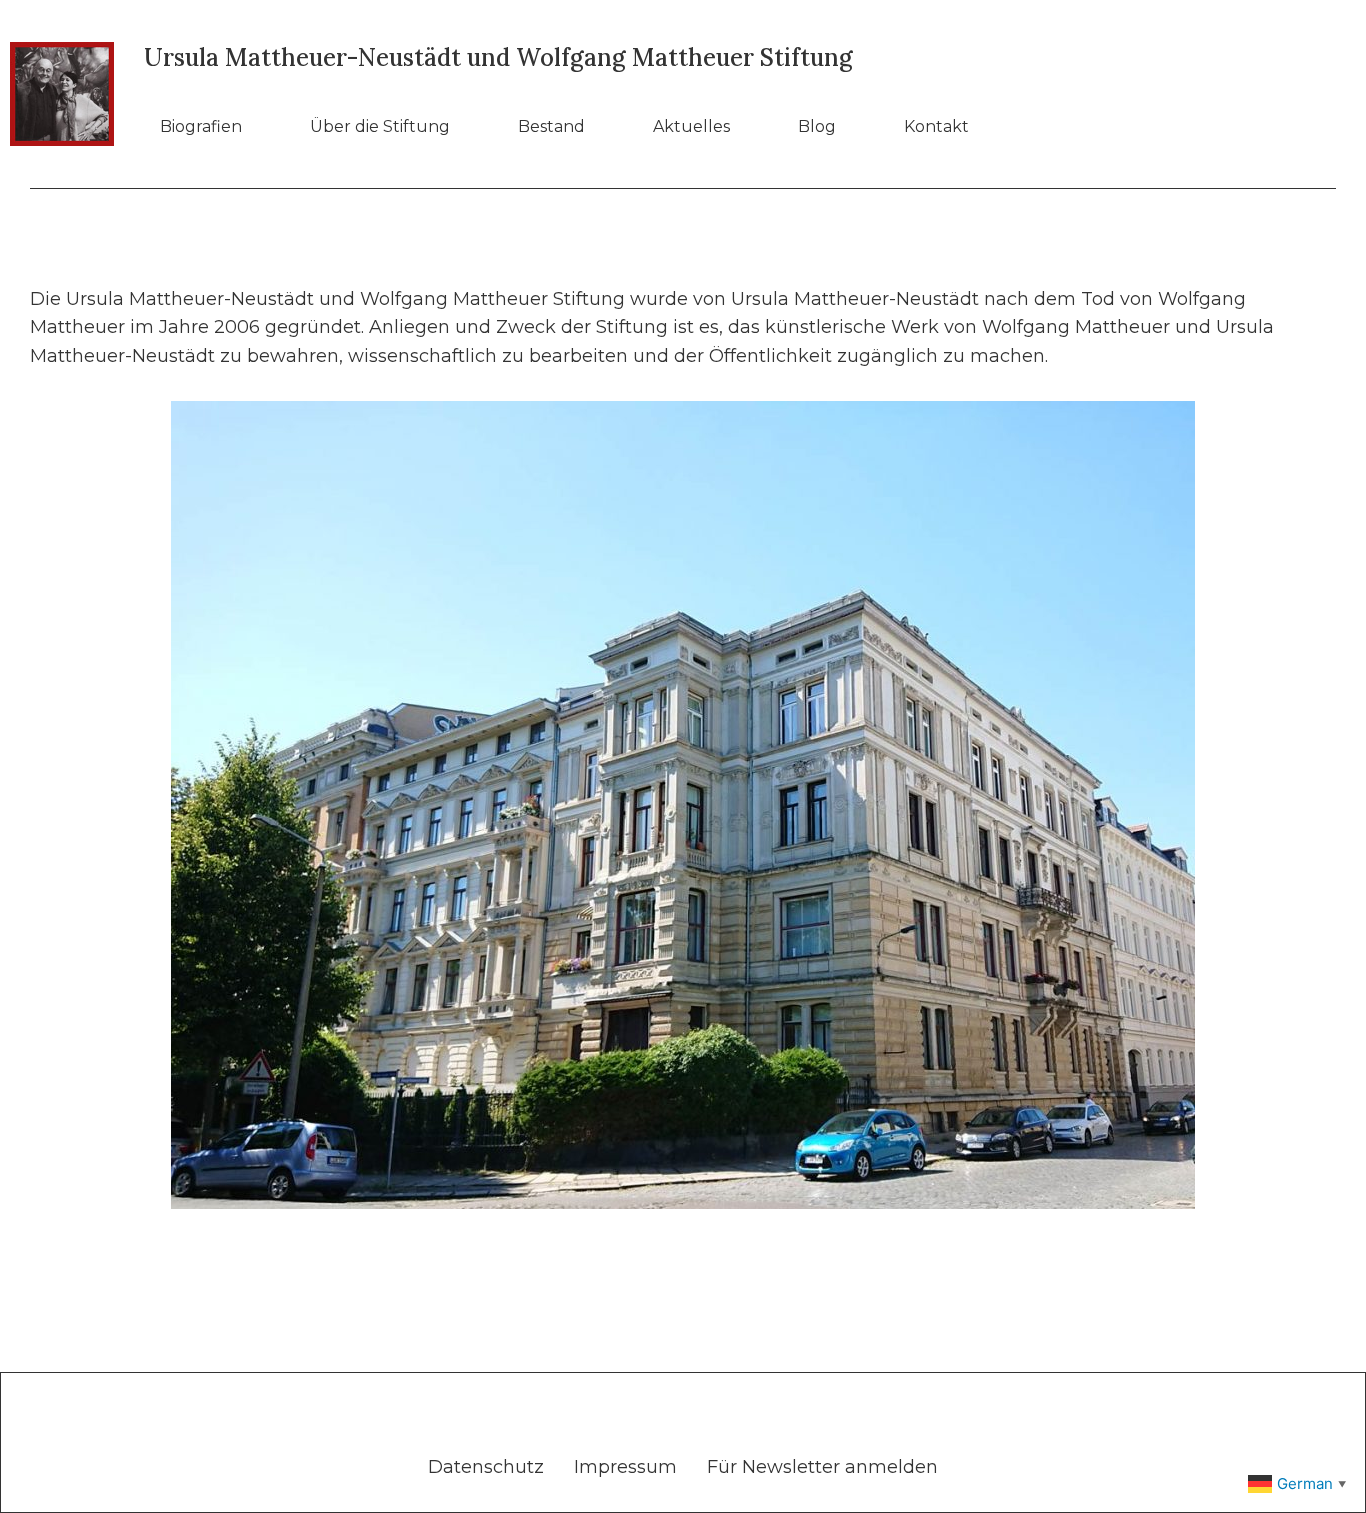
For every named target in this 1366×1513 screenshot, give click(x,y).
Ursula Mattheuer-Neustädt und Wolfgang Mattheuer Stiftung (498, 57)
